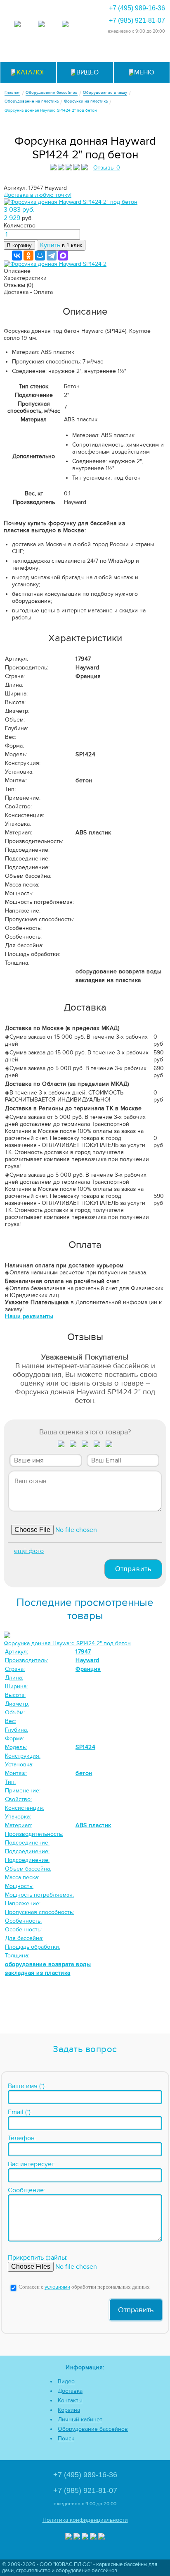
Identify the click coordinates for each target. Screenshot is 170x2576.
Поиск (66, 2439)
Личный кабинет (80, 2419)
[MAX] (63, 256)
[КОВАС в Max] (17, 25)
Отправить (133, 1569)
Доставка (70, 2391)
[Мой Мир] (40, 256)
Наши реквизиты (29, 1316)
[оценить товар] (61, 1446)
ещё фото (29, 1551)
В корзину (19, 245)
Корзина (69, 2410)
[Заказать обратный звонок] (126, 51)
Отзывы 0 (107, 168)
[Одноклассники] (28, 256)
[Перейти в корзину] (146, 51)
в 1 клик (61, 245)
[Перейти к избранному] (85, 51)
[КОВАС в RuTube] (65, 25)
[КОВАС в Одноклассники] (102, 2537)
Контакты (70, 2400)
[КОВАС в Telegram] (41, 25)
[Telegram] (52, 256)
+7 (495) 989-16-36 (137, 8)
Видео (66, 2381)
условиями (57, 2287)
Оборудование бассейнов (93, 2429)
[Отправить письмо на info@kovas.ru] (105, 51)
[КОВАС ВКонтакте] (93, 2537)
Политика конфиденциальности (85, 2520)
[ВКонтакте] (17, 256)
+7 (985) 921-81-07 (137, 20)
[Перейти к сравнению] (65, 51)
